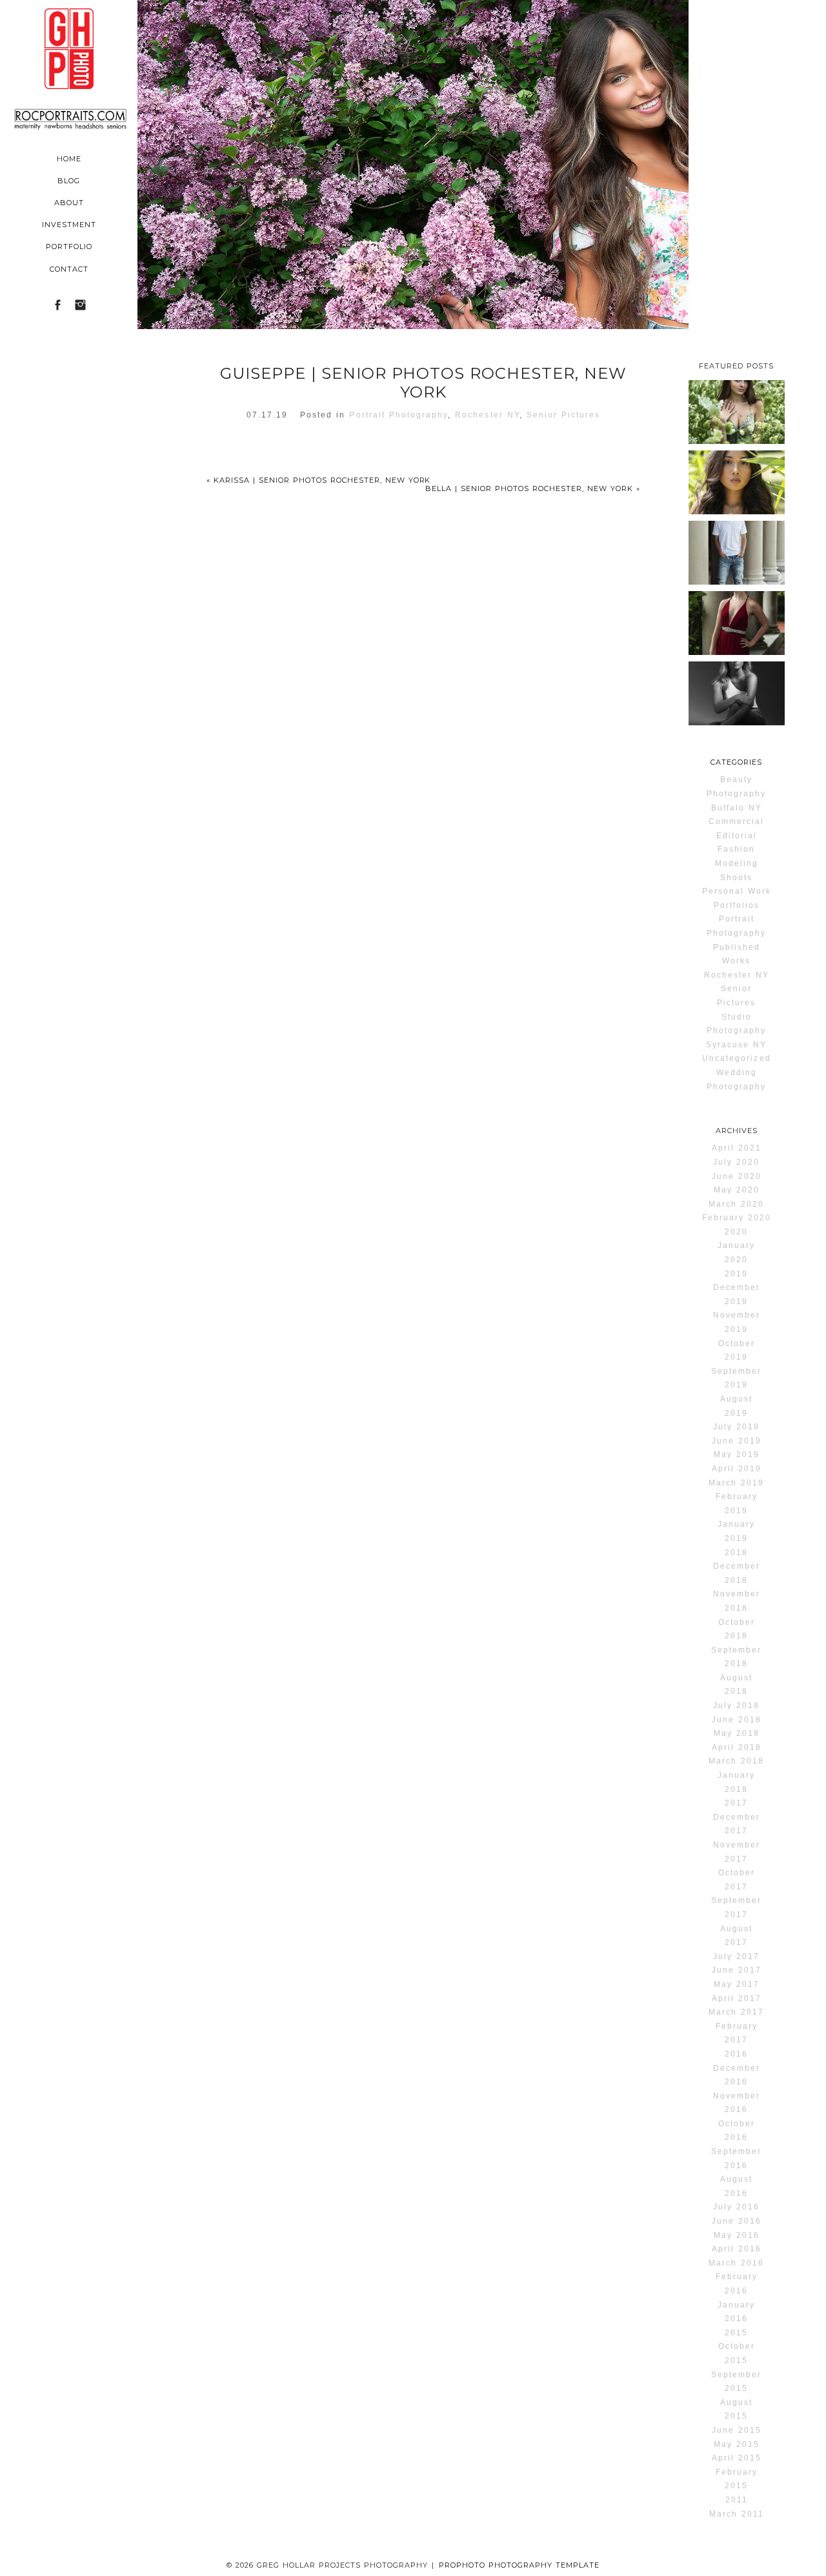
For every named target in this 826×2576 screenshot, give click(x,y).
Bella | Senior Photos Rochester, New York (533, 488)
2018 (736, 1553)
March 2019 (736, 1483)
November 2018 (737, 1601)
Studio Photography (736, 1024)
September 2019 (736, 1378)
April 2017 (737, 1998)
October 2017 (737, 1880)
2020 (736, 1232)
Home (69, 159)
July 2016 (736, 2207)
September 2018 (736, 1657)
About (69, 203)
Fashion (736, 849)
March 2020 (736, 1204)
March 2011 (737, 2514)
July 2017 (736, 1957)
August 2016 (736, 2186)
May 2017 (737, 1984)
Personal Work (737, 891)
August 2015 (736, 2410)
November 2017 (737, 1852)
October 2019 (737, 1351)
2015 (736, 2333)
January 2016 (736, 2312)
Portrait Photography (398, 415)
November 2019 (737, 1322)
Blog (69, 181)
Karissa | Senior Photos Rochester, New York (319, 480)
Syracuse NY (736, 1045)
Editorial (737, 836)
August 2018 (736, 1685)
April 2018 (737, 1747)
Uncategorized (737, 1058)
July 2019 (736, 1427)
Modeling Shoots (737, 870)
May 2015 (737, 2444)
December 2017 (737, 1824)
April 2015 (737, 2458)
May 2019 (737, 1454)
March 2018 (736, 1761)
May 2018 (737, 1733)
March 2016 (736, 2263)
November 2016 (737, 2103)
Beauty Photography (736, 787)
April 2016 (737, 2249)
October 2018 (737, 1629)
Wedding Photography (736, 1080)
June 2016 (737, 2221)
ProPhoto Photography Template (519, 2565)
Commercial (736, 821)
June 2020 (737, 1176)
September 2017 (736, 1907)
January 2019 (736, 1531)
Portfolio (69, 247)
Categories (736, 762)
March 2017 (736, 2012)
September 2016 (736, 2158)
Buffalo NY (737, 808)
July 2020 (736, 1162)
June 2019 (737, 1441)
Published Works (737, 954)
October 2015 (737, 2353)
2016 (736, 2054)
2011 (737, 2500)
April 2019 (737, 1469)
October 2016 (737, 2131)
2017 (736, 1803)
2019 (736, 1274)
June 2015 (737, 2430)
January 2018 (736, 1782)
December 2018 (737, 1573)
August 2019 (736, 1406)
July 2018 (736, 1706)
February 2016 (737, 2284)
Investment (69, 225)
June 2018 (737, 1720)
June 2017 (737, 1970)
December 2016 (737, 2075)
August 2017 (736, 1936)
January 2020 (736, 1253)
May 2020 (737, 1190)
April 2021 (737, 1148)
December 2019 (737, 1294)
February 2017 (737, 2033)
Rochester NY (487, 415)
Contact (69, 269)
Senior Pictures (564, 415)
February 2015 (737, 2479)
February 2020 (737, 1218)
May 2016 (737, 2235)
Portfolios (737, 905)
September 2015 (736, 2382)
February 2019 (737, 1504)
